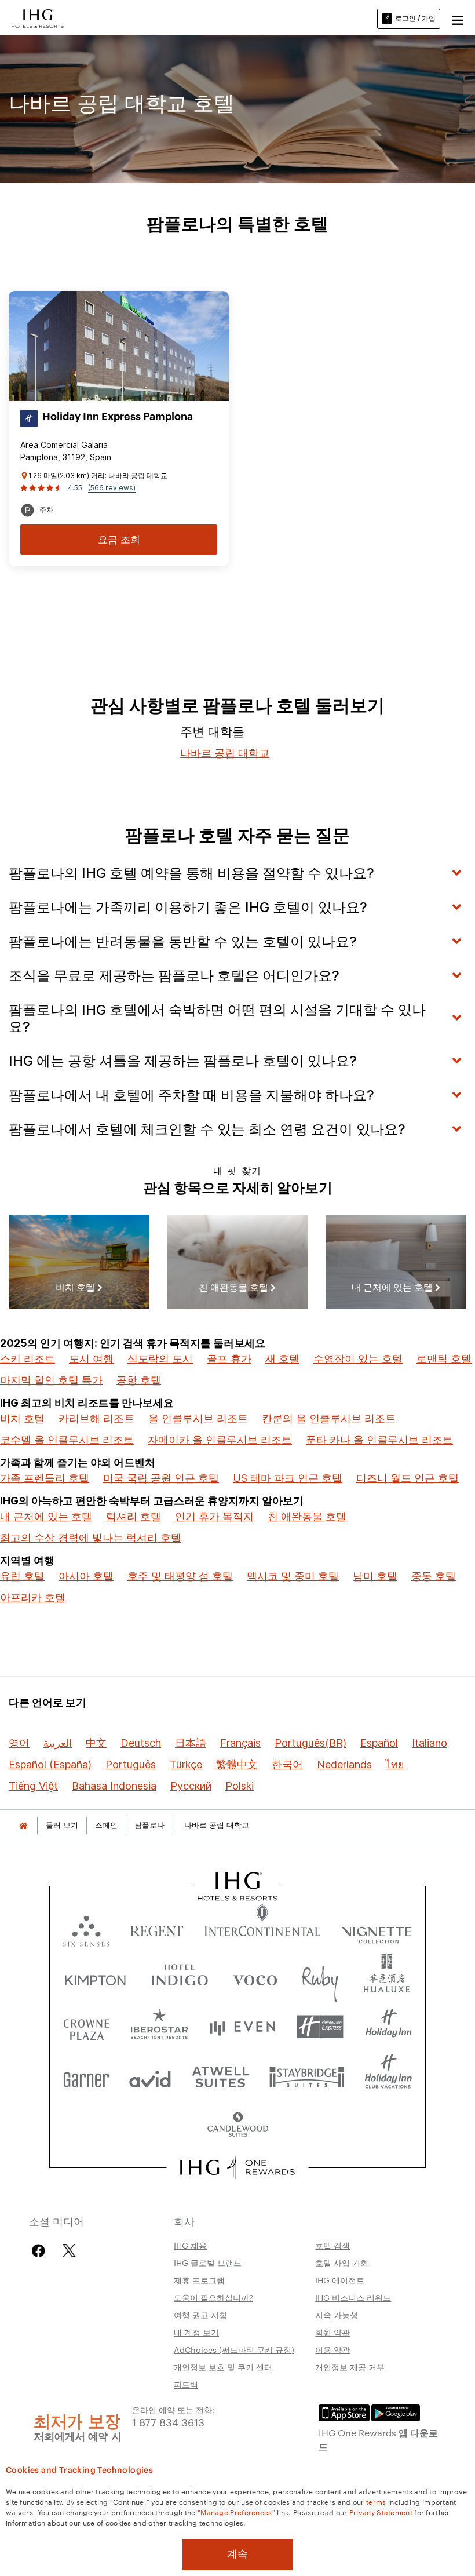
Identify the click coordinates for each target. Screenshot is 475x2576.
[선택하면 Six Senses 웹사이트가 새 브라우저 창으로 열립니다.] (86, 1928)
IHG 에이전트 (340, 2280)
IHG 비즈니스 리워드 (353, 2297)
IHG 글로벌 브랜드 (208, 2262)
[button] (458, 19)
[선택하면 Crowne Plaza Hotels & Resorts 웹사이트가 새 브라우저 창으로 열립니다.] (86, 2027)
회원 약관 (332, 2332)
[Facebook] (41, 2251)
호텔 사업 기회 (342, 2262)
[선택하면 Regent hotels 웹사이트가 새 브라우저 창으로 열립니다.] (157, 1928)
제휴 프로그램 (199, 2280)
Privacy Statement (381, 2512)
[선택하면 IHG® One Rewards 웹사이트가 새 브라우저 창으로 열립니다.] (238, 2167)
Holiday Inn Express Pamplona (118, 417)
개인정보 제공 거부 (350, 2367)
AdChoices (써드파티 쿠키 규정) (234, 2349)
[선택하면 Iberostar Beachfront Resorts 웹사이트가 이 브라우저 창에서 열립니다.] (160, 2027)
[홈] (23, 1825)
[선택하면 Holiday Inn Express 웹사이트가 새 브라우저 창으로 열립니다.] (320, 2027)
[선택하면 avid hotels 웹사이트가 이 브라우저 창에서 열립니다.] (150, 2076)
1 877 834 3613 (168, 2422)
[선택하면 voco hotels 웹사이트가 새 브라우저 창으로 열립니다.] (255, 1978)
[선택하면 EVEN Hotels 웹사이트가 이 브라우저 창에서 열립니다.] (242, 2027)
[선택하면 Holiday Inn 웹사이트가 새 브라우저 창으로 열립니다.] (389, 2027)
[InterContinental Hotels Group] (38, 17)
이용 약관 (332, 2349)
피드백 (186, 2384)
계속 (237, 2554)
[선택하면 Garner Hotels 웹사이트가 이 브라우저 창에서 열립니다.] (86, 2076)
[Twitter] (69, 2251)
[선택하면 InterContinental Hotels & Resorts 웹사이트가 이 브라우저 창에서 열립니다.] (262, 1928)
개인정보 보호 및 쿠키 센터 (223, 2367)
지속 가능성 (337, 2315)
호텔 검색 (332, 2245)
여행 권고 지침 (200, 2315)
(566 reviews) (112, 488)
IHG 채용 (190, 2245)
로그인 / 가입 (415, 18)
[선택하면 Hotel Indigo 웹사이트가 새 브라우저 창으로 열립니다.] (180, 1978)
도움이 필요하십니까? (213, 2297)
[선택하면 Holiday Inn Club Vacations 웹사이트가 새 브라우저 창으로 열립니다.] (388, 2076)
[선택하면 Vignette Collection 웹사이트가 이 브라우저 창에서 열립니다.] (377, 1928)
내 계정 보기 (196, 2332)
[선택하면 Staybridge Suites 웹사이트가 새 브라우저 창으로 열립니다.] (307, 2076)
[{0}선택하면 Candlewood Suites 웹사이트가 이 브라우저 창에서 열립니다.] (237, 2125)
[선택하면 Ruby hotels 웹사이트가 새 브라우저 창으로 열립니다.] (320, 1978)
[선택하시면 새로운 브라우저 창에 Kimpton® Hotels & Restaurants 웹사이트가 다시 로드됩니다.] (95, 1978)
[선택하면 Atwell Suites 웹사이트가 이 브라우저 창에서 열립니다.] (220, 2076)
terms (376, 2501)
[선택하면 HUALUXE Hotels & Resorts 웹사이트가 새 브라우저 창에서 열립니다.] (386, 1978)
